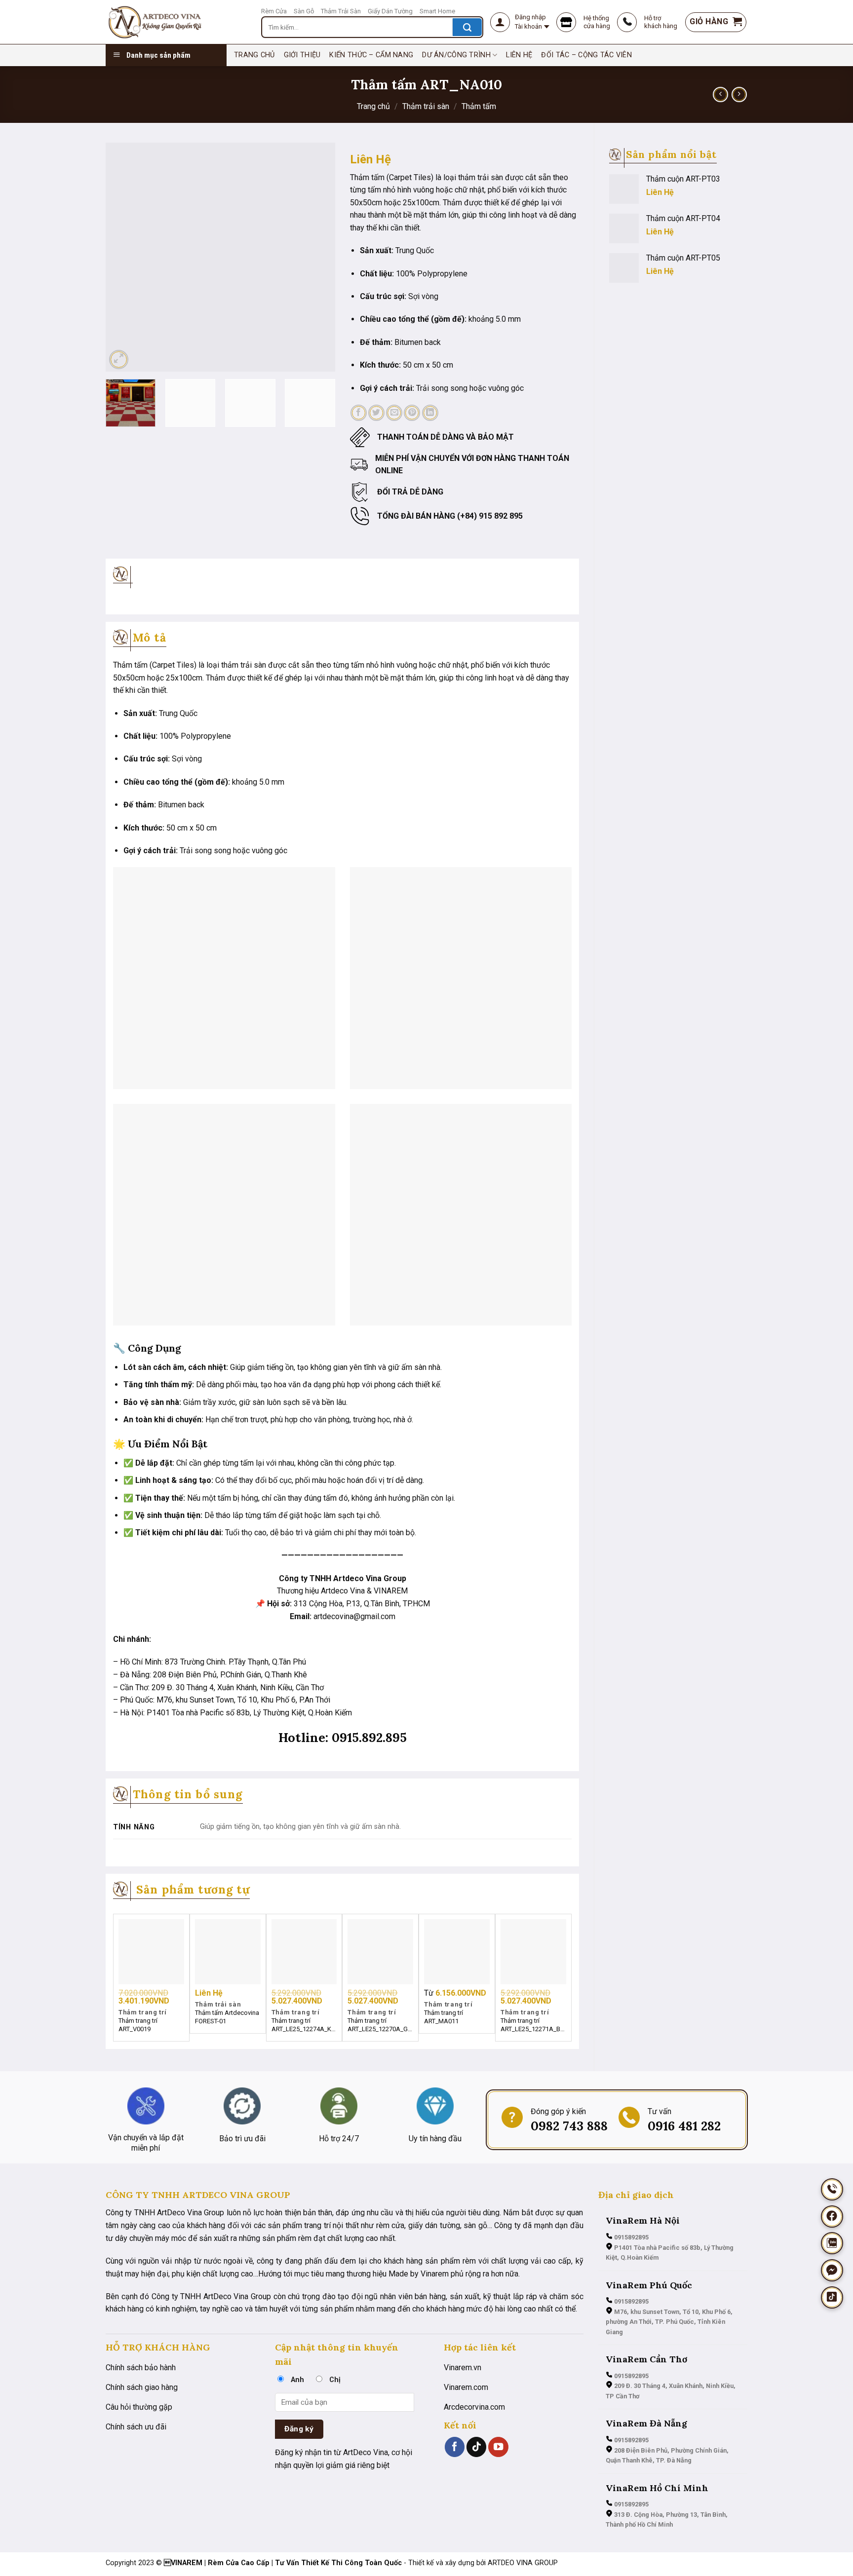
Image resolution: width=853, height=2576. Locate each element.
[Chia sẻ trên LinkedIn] (430, 413)
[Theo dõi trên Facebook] (455, 2447)
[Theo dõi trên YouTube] (498, 2447)
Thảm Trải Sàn (341, 11)
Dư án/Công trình (456, 55)
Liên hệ (519, 55)
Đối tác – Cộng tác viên (586, 55)
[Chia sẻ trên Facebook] (359, 413)
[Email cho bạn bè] (394, 413)
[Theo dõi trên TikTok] (476, 2447)
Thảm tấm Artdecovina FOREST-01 (227, 2017)
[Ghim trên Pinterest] (412, 413)
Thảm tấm (479, 106)
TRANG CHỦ (254, 55)
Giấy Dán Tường (390, 11)
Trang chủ (373, 106)
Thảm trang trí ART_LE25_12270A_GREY (380, 2025)
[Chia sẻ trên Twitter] (376, 413)
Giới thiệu (302, 55)
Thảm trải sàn (426, 106)
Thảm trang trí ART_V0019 (138, 2025)
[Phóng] (119, 360)
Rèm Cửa (274, 11)
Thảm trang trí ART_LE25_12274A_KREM (304, 2025)
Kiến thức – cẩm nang (371, 55)
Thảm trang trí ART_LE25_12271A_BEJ (533, 2025)
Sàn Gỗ (304, 11)
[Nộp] (467, 27)
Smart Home (437, 11)
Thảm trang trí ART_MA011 (444, 2017)
